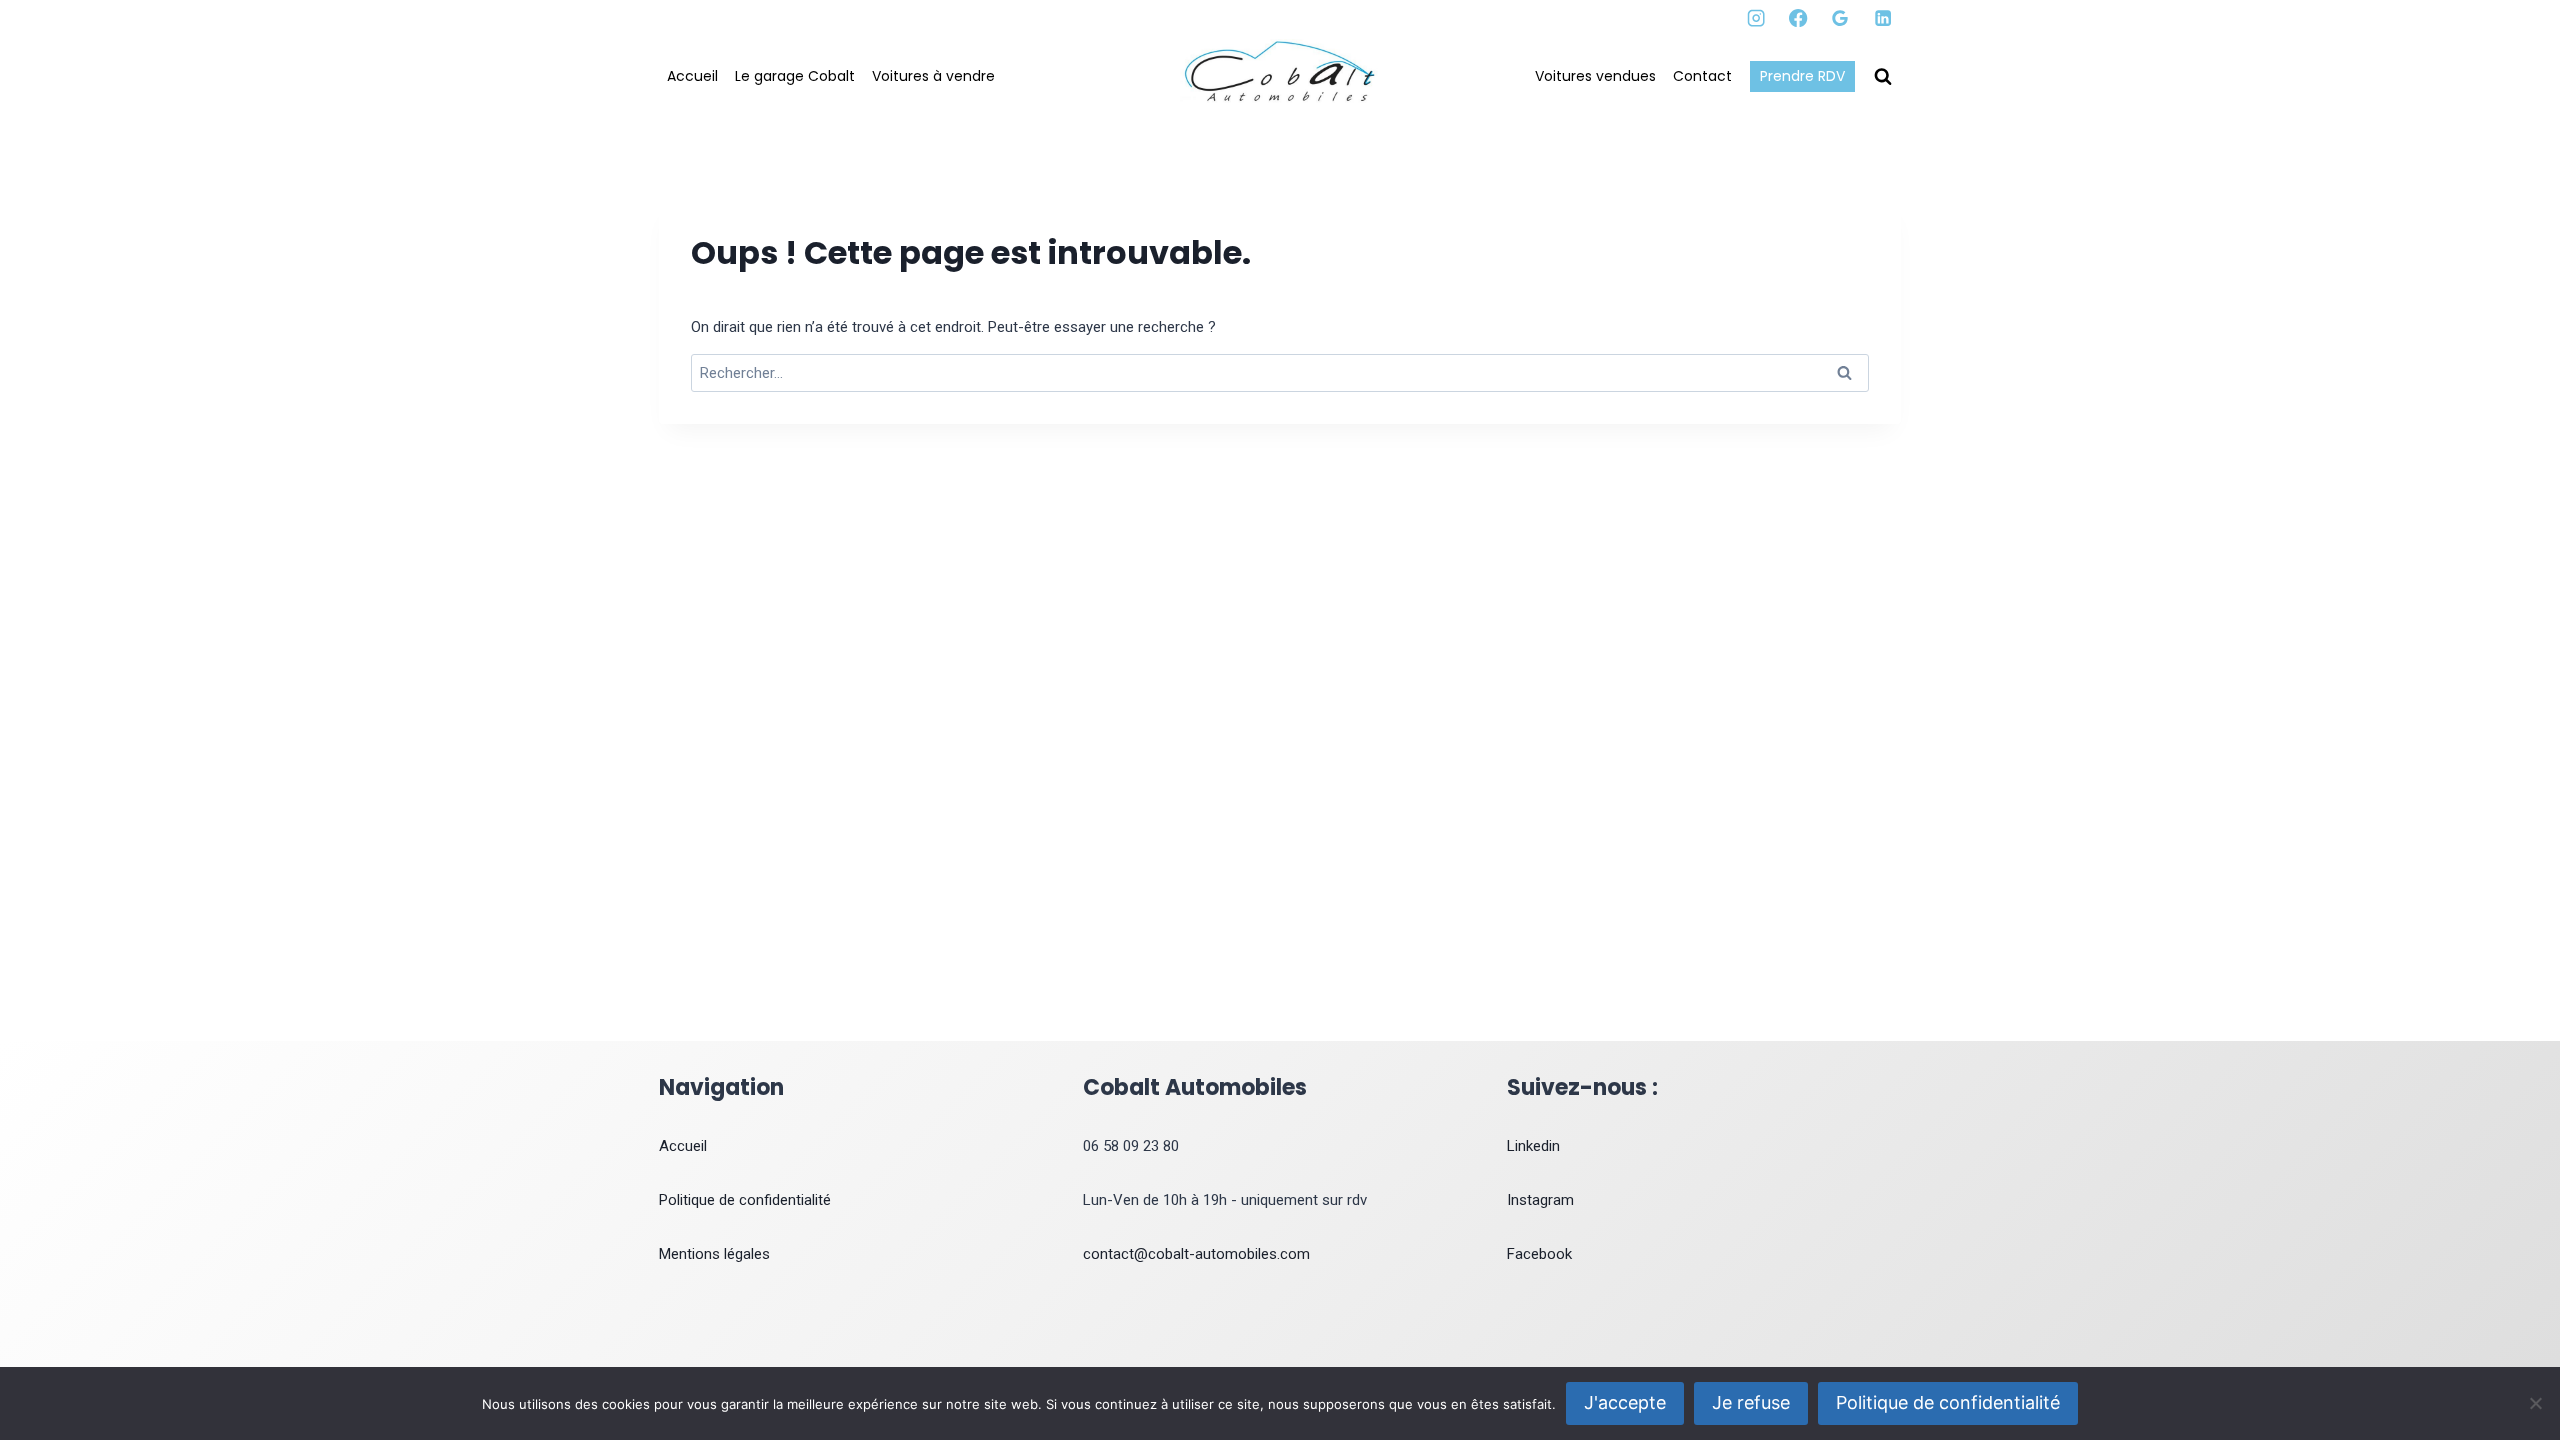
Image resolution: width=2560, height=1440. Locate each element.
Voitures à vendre (933, 76)
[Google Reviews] (1840, 18)
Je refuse (1751, 1402)
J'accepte (1625, 1402)
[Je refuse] (2535, 1403)
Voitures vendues (1595, 76)
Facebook (1539, 1254)
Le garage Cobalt (795, 76)
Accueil (692, 76)
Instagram (1540, 1200)
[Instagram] (1756, 18)
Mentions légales (714, 1254)
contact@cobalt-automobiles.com (1196, 1254)
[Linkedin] (1882, 18)
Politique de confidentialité (745, 1200)
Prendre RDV (1802, 76)
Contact (1702, 76)
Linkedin (1533, 1146)
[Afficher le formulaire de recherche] (1883, 77)
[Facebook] (1798, 18)
